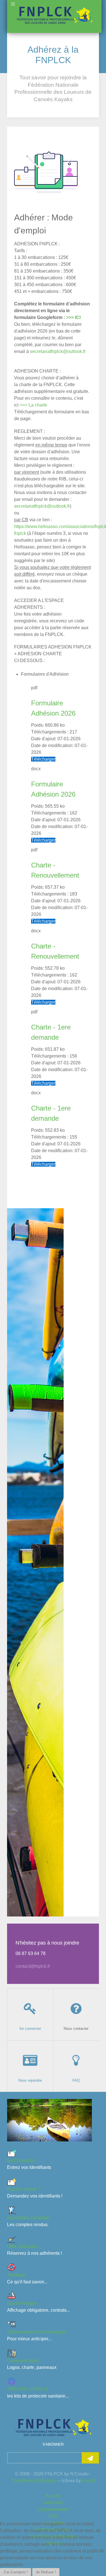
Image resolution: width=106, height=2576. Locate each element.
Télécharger (43, 759)
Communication (23, 2361)
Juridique (16, 2275)
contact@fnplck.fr (33, 1966)
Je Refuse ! (46, 2572)
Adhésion (53, 2502)
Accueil (53, 2496)
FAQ (53, 2516)
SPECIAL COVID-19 (28, 2389)
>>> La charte (33, 405)
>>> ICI (73, 317)
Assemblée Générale (28, 2218)
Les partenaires (53, 2509)
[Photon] (53, 2427)
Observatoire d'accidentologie (37, 2332)
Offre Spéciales (22, 2246)
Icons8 (89, 2481)
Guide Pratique (22, 2303)
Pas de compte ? (24, 2189)
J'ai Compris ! (16, 2572)
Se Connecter (21, 2161)
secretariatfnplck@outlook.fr (58, 351)
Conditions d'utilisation (34, 2481)
